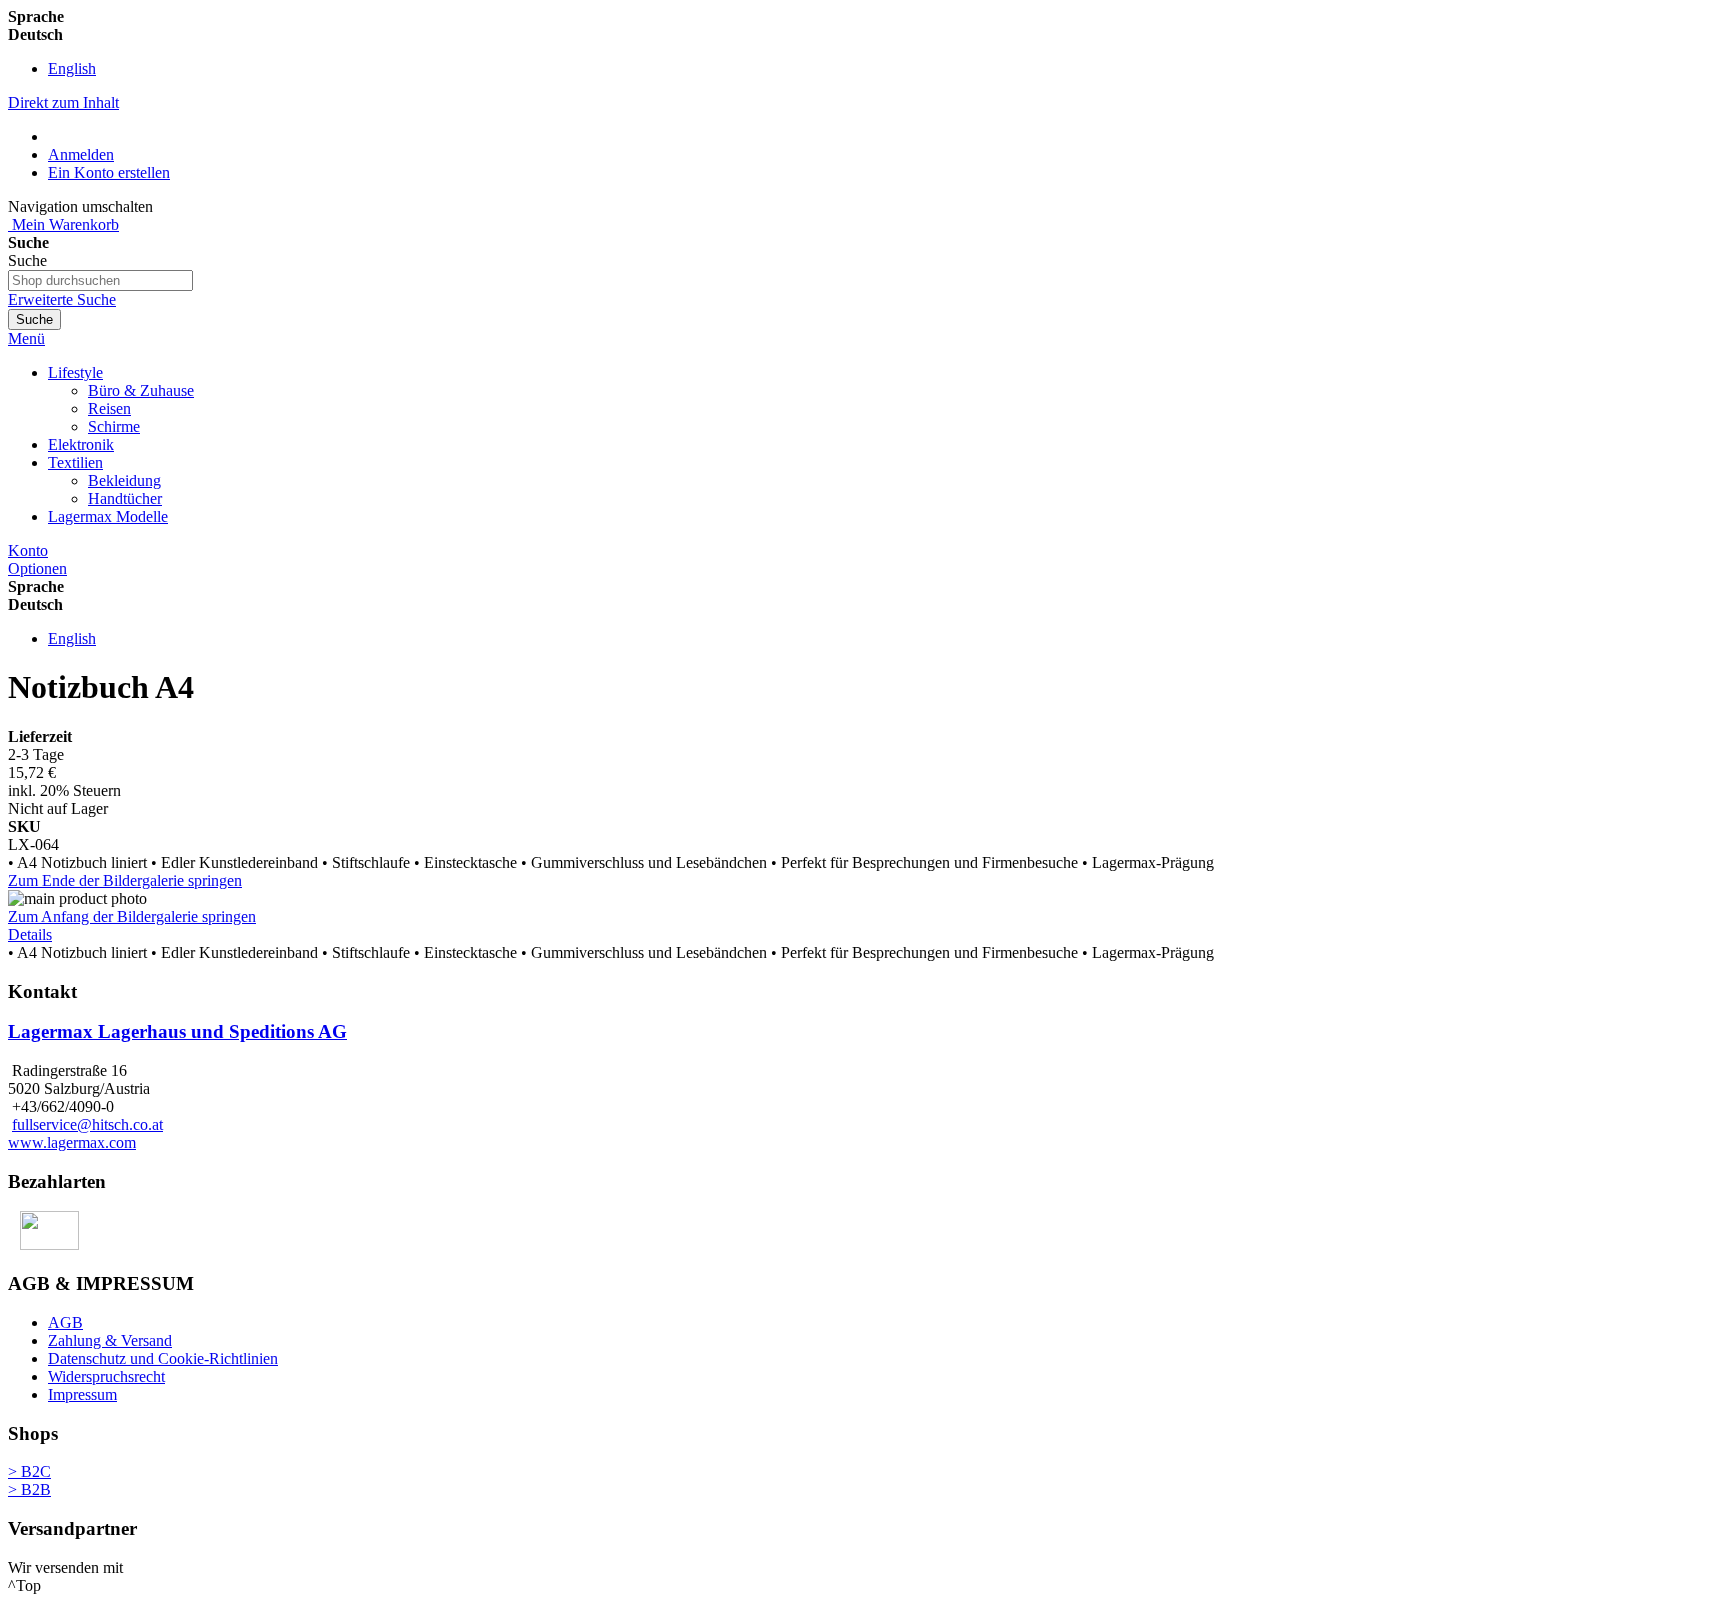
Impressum (82, 1394)
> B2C (29, 1471)
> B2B (29, 1489)
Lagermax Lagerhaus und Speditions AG (177, 1031)
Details (30, 934)
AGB (65, 1322)
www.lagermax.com (72, 1142)
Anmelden (81, 154)
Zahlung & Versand (110, 1340)
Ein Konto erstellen (109, 172)
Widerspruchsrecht (106, 1376)
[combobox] (100, 280)
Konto (28, 550)
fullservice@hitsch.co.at (87, 1124)
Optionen (37, 568)
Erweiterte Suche (62, 299)
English (72, 68)
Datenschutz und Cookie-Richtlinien (163, 1358)
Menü (26, 338)
